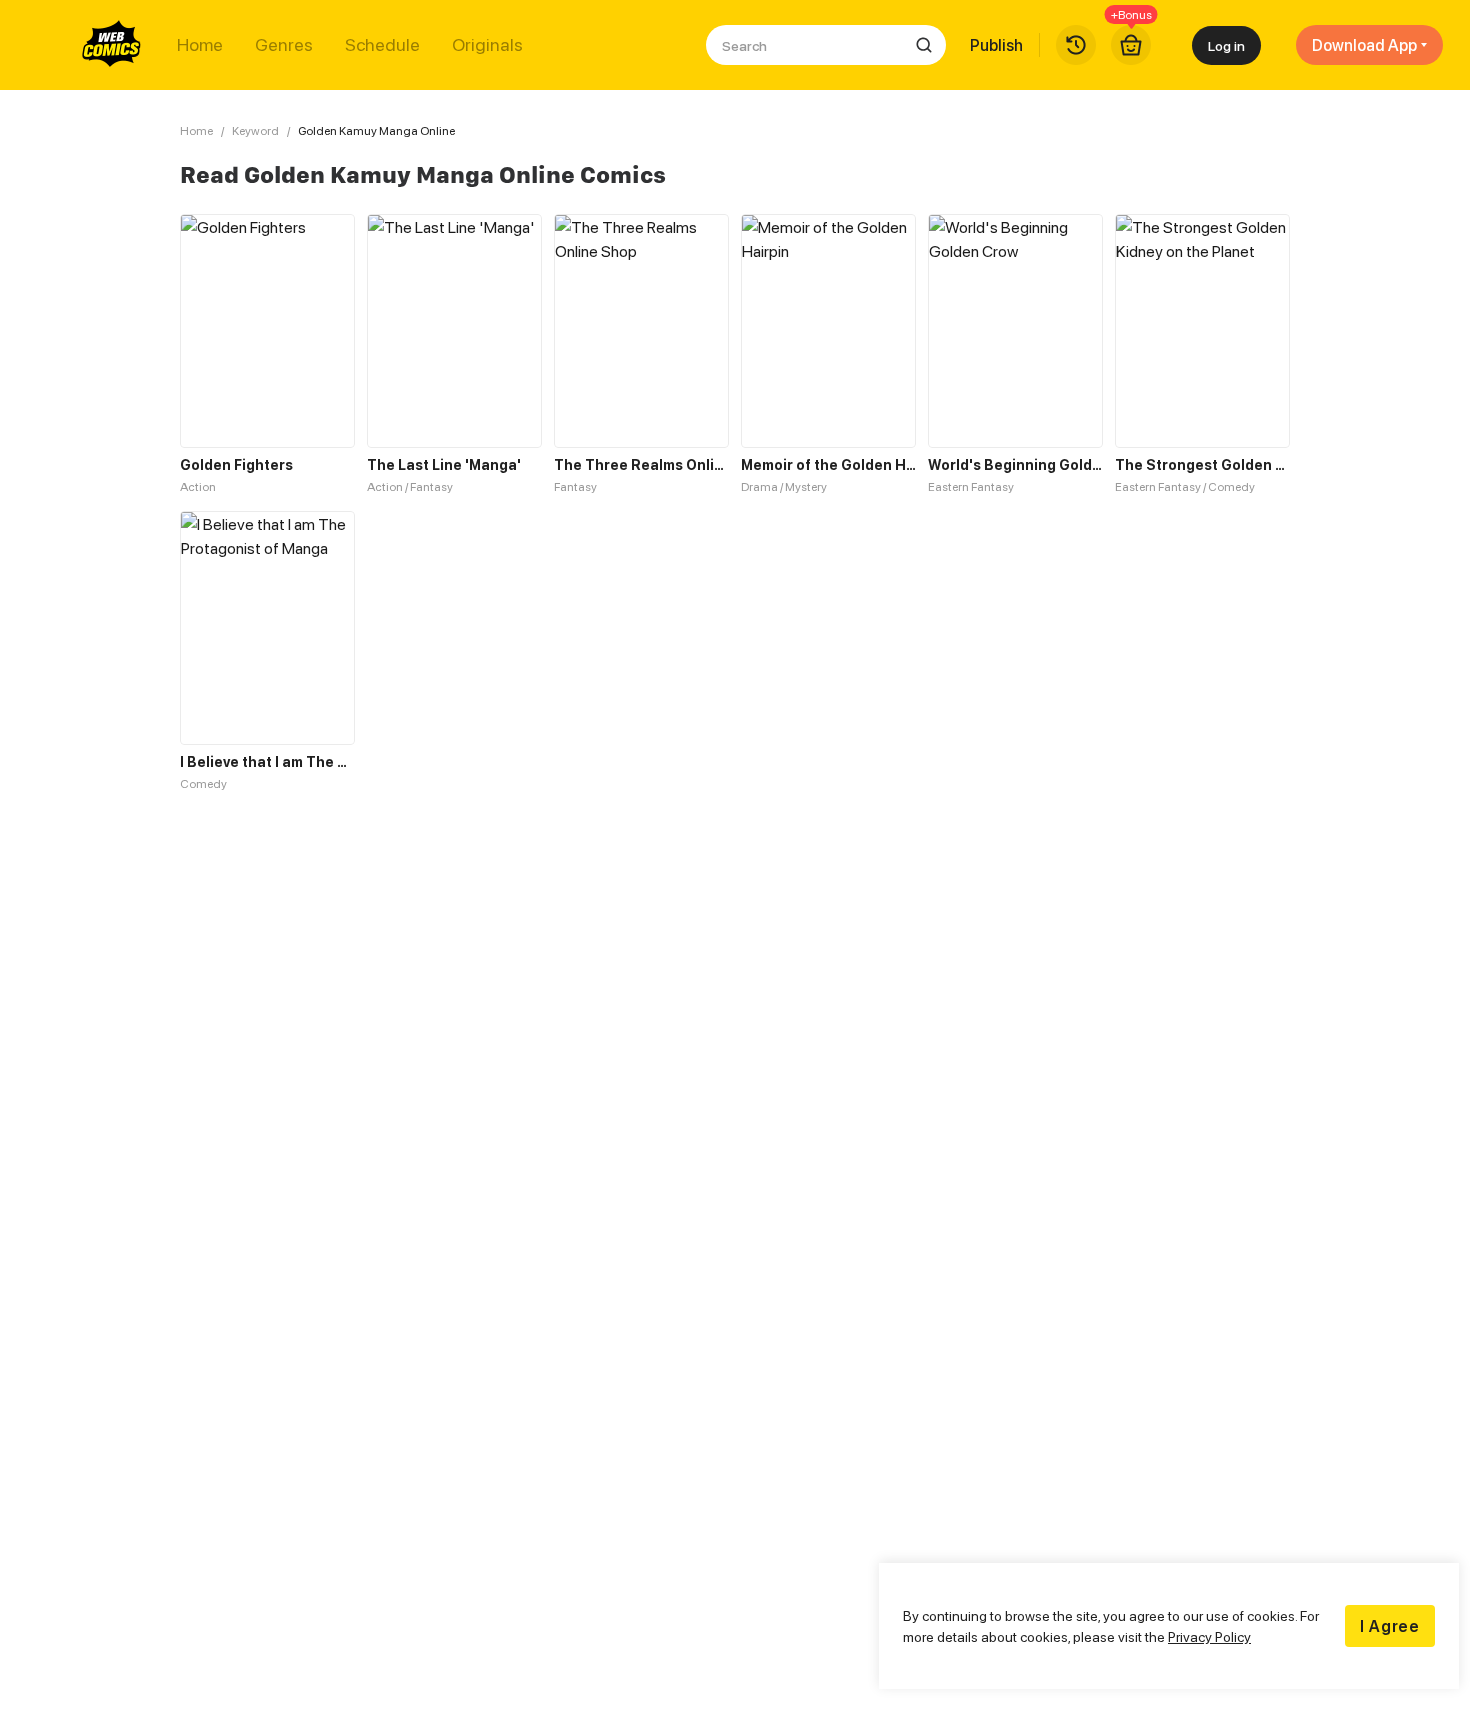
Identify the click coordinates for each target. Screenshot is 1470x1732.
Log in (1226, 45)
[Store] (1131, 45)
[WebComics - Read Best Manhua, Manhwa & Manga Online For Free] (112, 45)
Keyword (255, 130)
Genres (284, 45)
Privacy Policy (1209, 1636)
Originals (487, 45)
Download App (1364, 45)
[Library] (1076, 45)
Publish (996, 45)
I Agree (1390, 1626)
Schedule (382, 45)
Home (200, 45)
